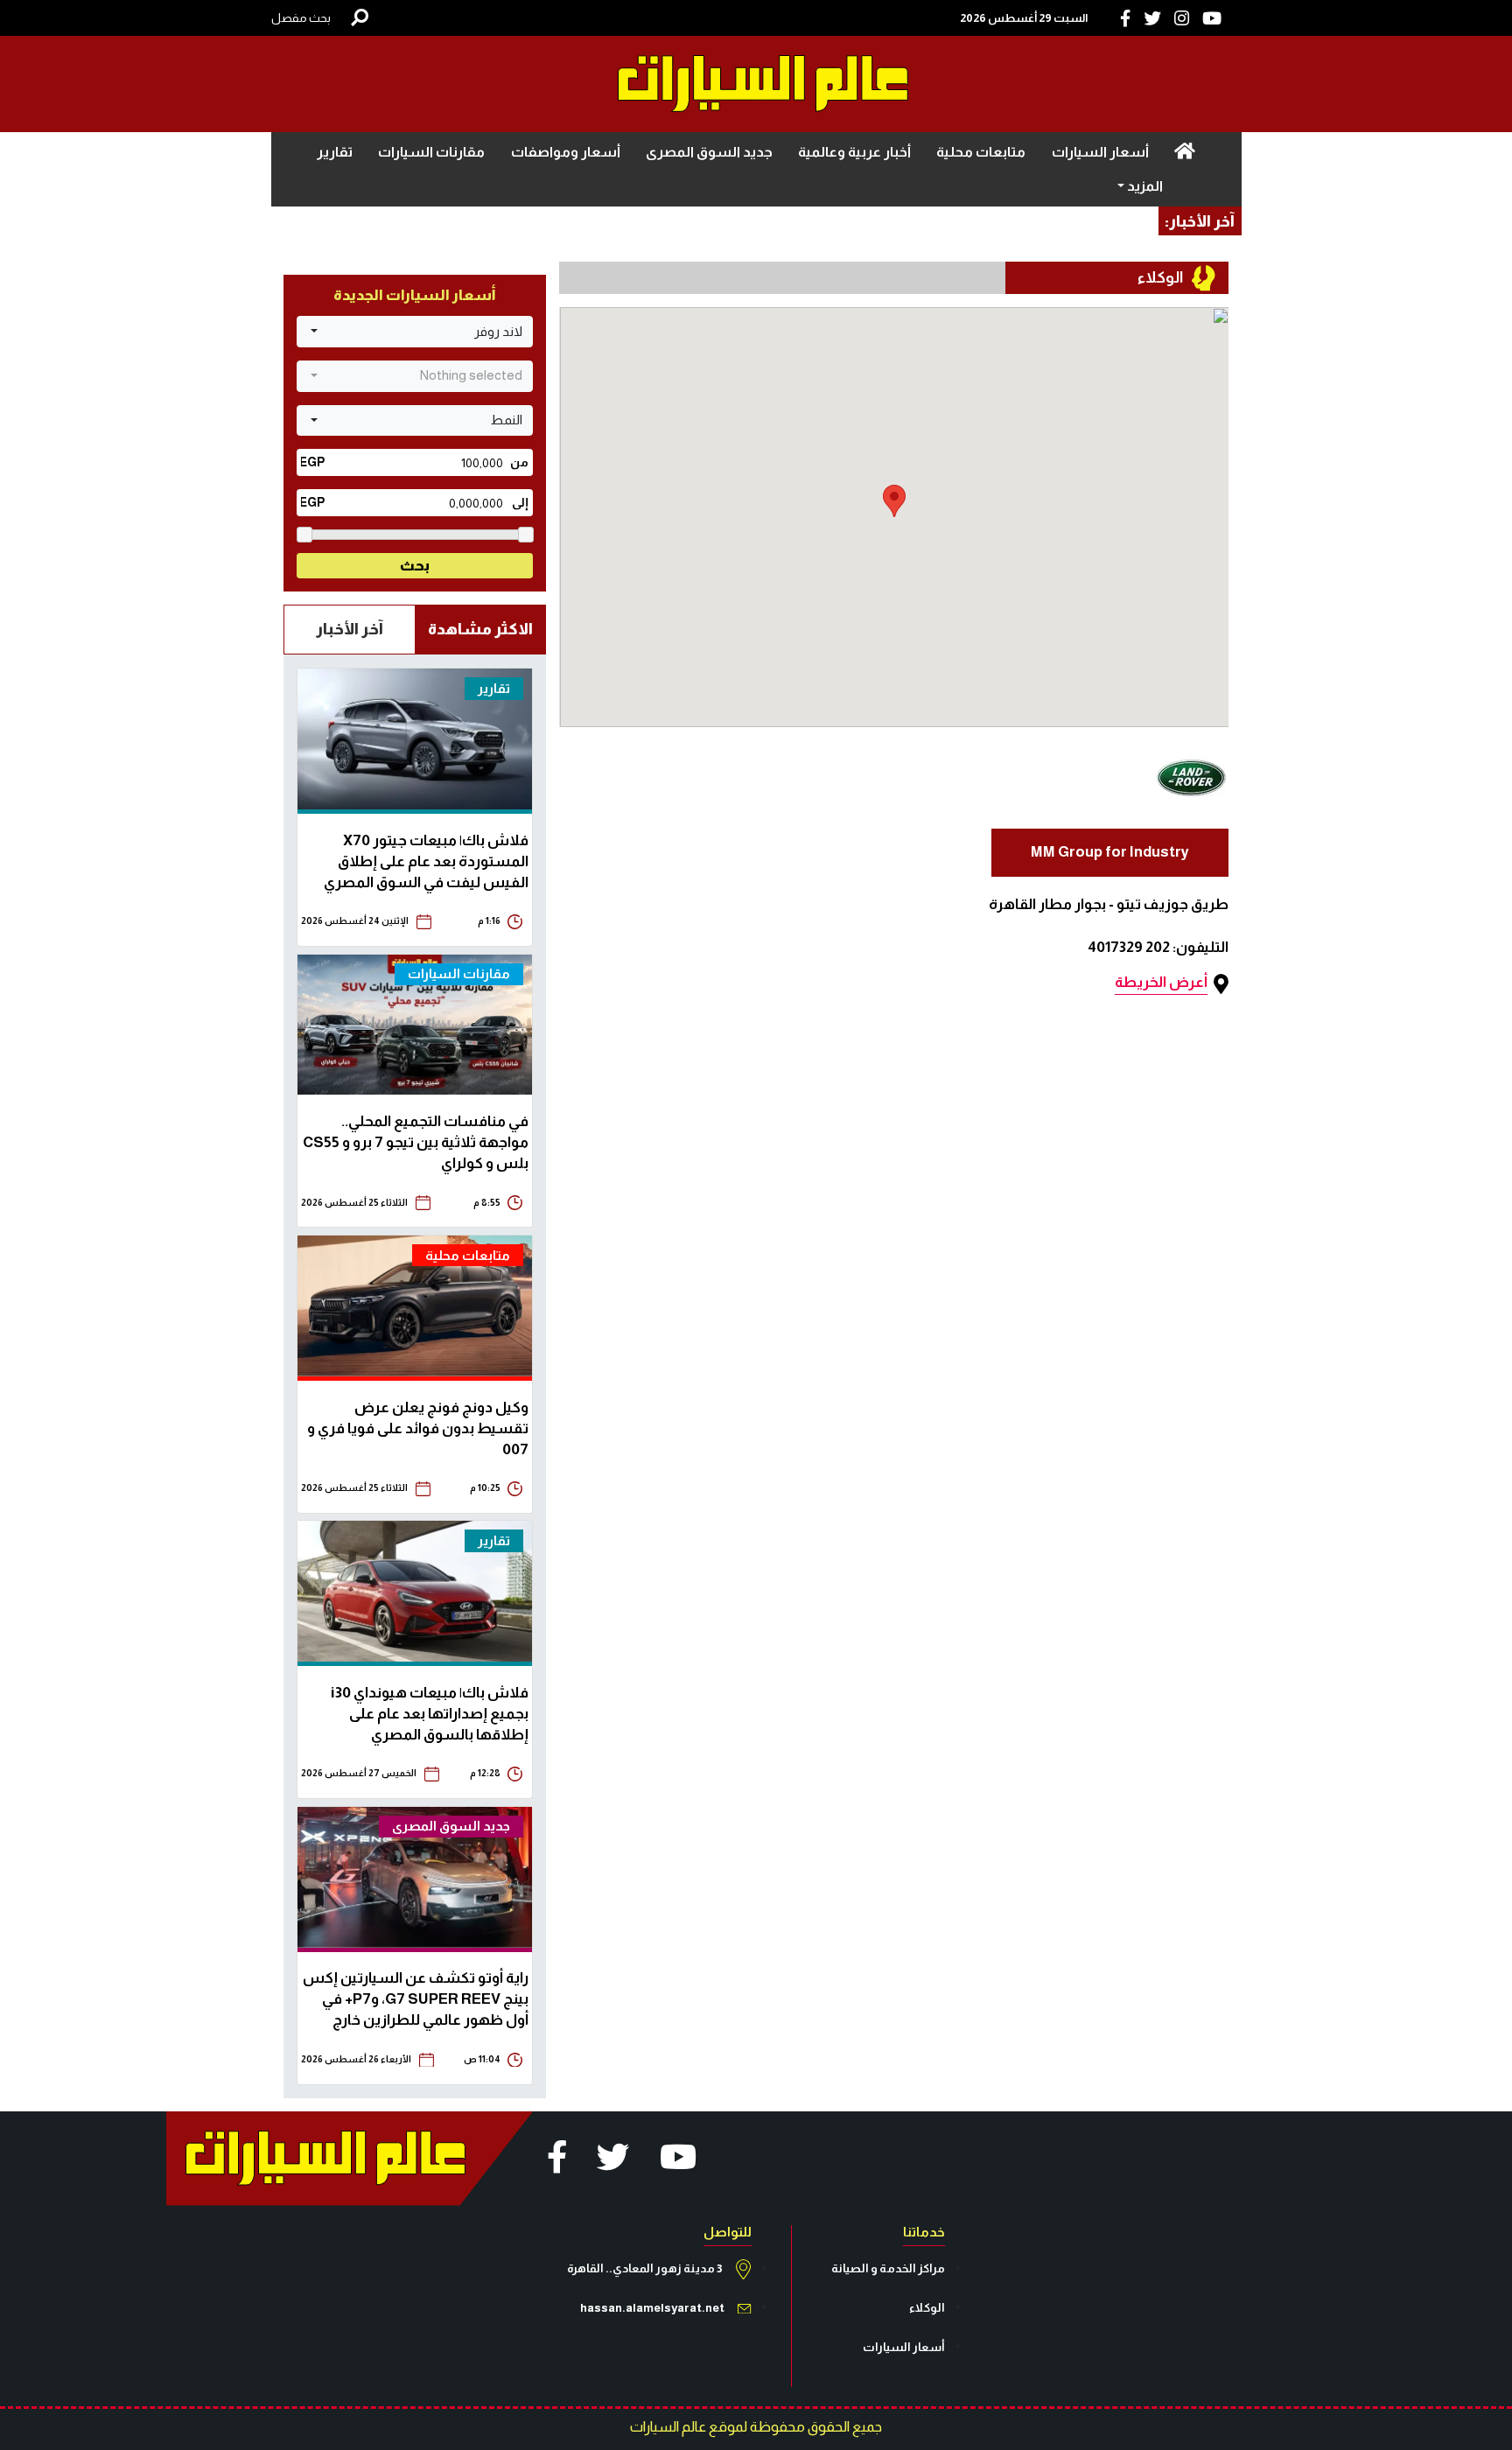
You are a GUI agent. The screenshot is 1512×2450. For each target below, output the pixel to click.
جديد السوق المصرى (709, 152)
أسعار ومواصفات (566, 152)
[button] (894, 501)
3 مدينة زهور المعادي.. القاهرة (645, 2268)
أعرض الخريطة (1161, 983)
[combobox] (415, 332)
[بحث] (360, 18)
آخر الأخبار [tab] (350, 629)
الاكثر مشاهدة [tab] (480, 629)
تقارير (335, 152)
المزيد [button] (1144, 186)
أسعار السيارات (1100, 152)
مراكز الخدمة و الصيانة (888, 2268)
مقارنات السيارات (431, 152)
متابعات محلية (981, 152)
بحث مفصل (301, 18)
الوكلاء (927, 2308)
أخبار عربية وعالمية (854, 152)
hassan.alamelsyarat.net (652, 2308)
